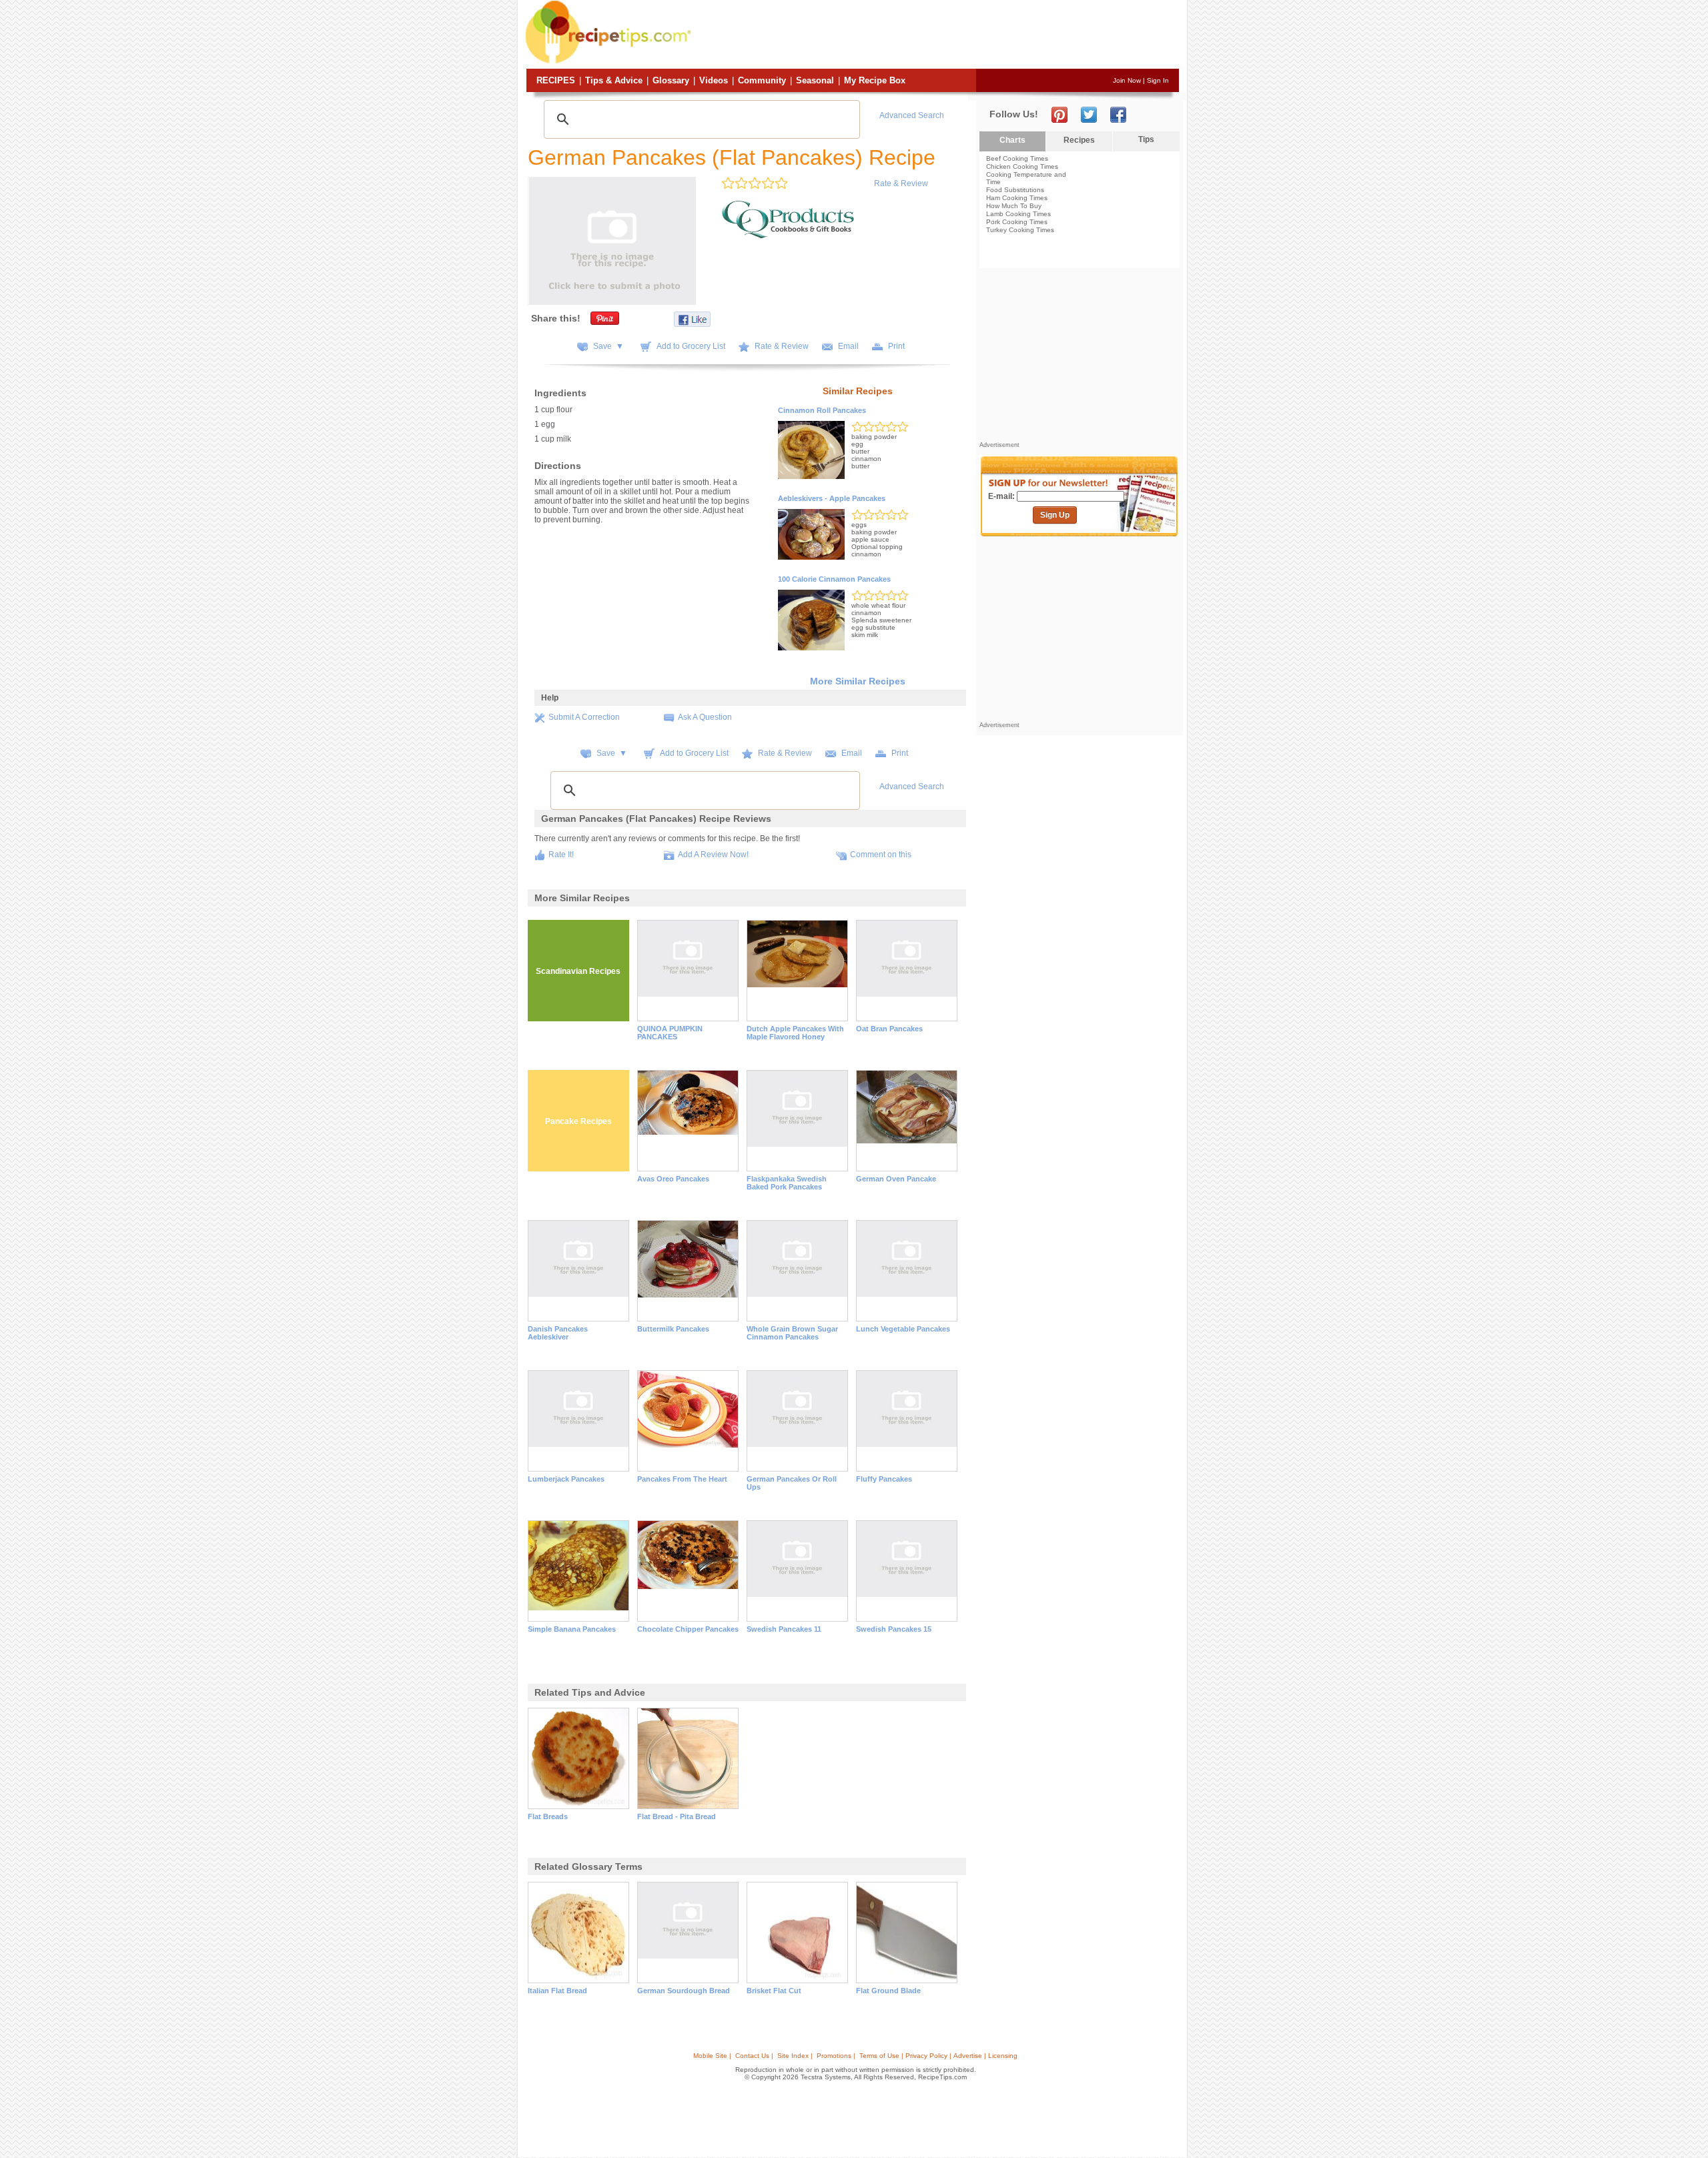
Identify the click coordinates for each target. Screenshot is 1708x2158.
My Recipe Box (875, 80)
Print (896, 346)
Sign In (1158, 80)
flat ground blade (888, 1991)
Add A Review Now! (713, 855)
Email (848, 346)
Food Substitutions (1015, 190)
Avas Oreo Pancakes (673, 1179)
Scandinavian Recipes (578, 971)
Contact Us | (754, 2056)
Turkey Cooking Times (1020, 230)
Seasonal (815, 80)
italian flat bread (557, 1991)
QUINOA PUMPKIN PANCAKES (670, 1033)
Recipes (556, 80)
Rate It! (561, 855)
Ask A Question (705, 717)
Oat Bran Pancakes (889, 1029)
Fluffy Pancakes (884, 1479)
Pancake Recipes (578, 1121)
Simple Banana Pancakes (572, 1629)
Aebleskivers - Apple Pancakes (832, 498)
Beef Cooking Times (1017, 158)
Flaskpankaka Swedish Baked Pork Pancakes (787, 1183)
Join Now (1127, 80)
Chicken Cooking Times (1022, 166)
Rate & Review (901, 183)
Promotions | (836, 2056)
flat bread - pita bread (677, 1816)
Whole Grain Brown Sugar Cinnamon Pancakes (792, 1333)
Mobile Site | (712, 2056)
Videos (714, 80)
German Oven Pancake (896, 1179)
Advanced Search (912, 115)
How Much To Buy (1014, 206)
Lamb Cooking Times (1018, 214)
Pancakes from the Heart (682, 1479)
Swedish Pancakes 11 (784, 1629)
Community (762, 80)
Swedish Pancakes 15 (894, 1629)
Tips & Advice (614, 80)
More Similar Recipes (858, 681)
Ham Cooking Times (1017, 198)
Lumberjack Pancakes (566, 1479)
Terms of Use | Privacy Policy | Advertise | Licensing (938, 2056)
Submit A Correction (584, 717)
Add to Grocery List (691, 346)
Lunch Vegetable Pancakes (903, 1329)
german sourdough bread (684, 1991)
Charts (1012, 140)
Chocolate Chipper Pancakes (688, 1629)
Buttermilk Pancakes (673, 1329)
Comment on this (881, 855)
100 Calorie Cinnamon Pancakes (834, 579)
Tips (1146, 139)
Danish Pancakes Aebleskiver (558, 1333)
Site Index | (795, 2056)
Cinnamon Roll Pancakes (822, 410)
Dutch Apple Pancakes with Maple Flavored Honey (795, 1033)
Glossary (671, 80)
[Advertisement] (937, 35)
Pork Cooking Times (1017, 222)
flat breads (548, 1816)
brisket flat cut (774, 1991)
